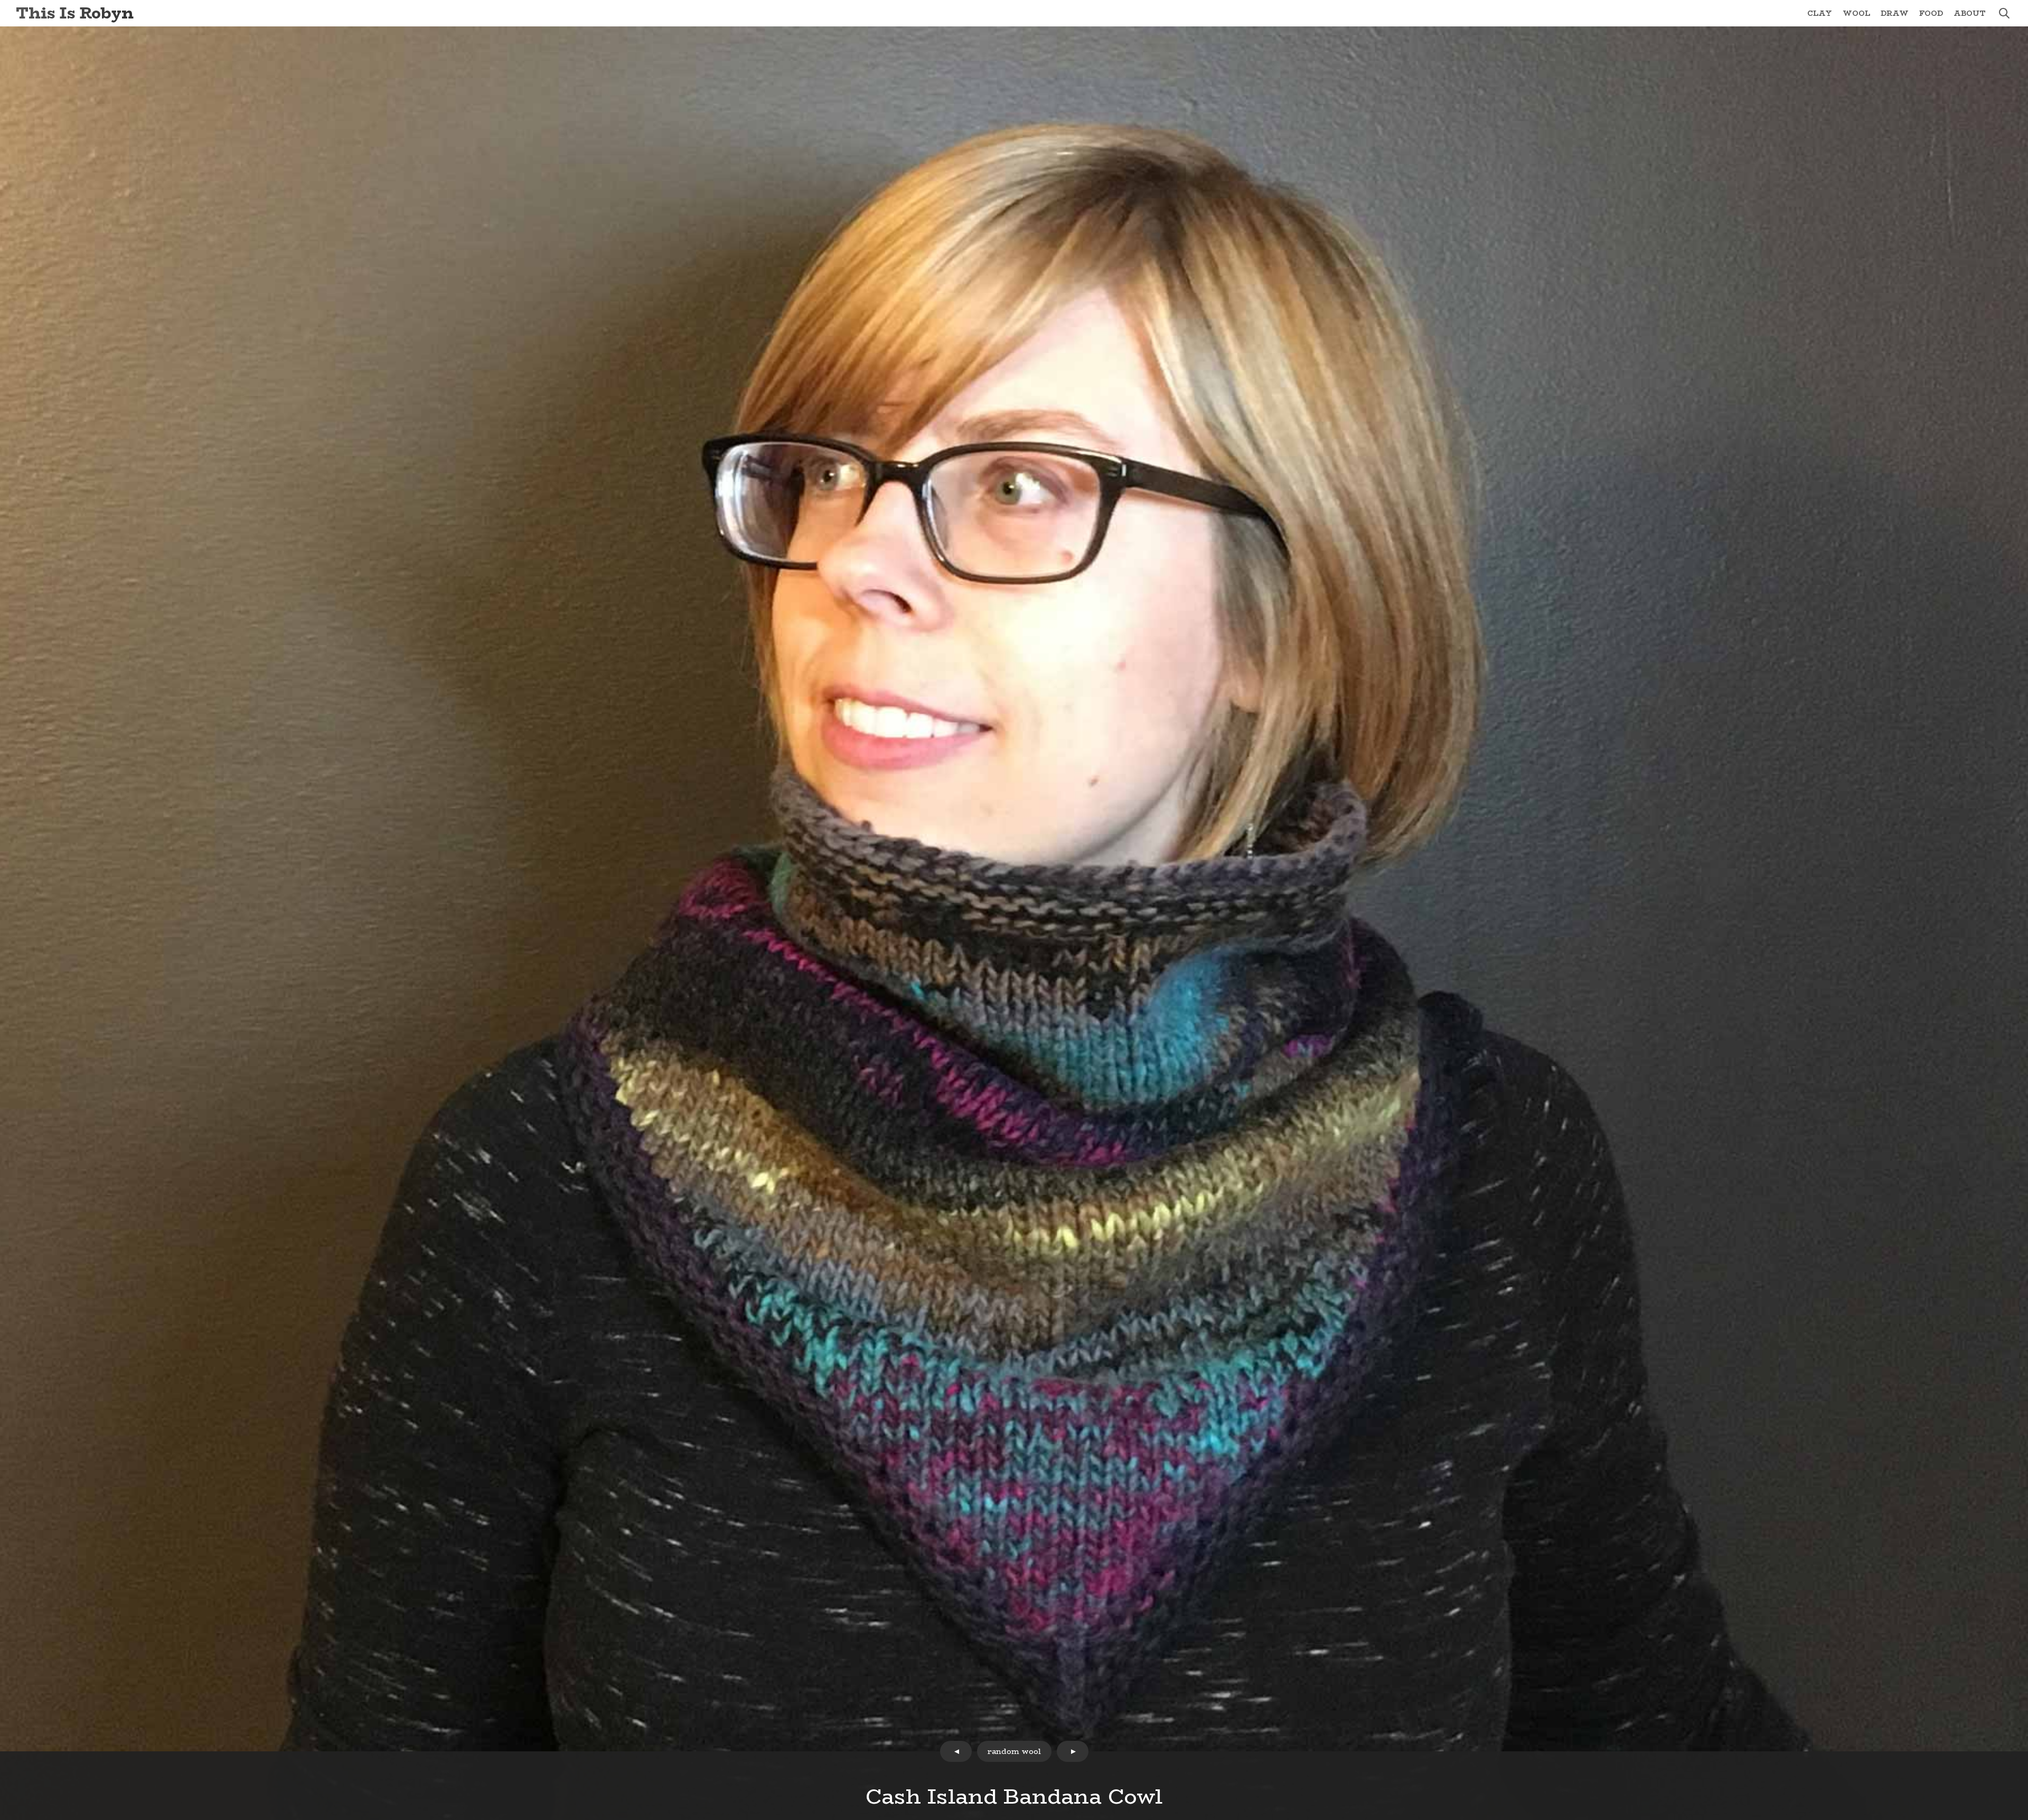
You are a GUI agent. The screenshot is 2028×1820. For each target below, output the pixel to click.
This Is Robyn (75, 13)
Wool (1856, 13)
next (1073, 1751)
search (2004, 13)
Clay (1820, 13)
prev (956, 1751)
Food (1931, 13)
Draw (1895, 13)
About (1970, 13)
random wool (1014, 1751)
